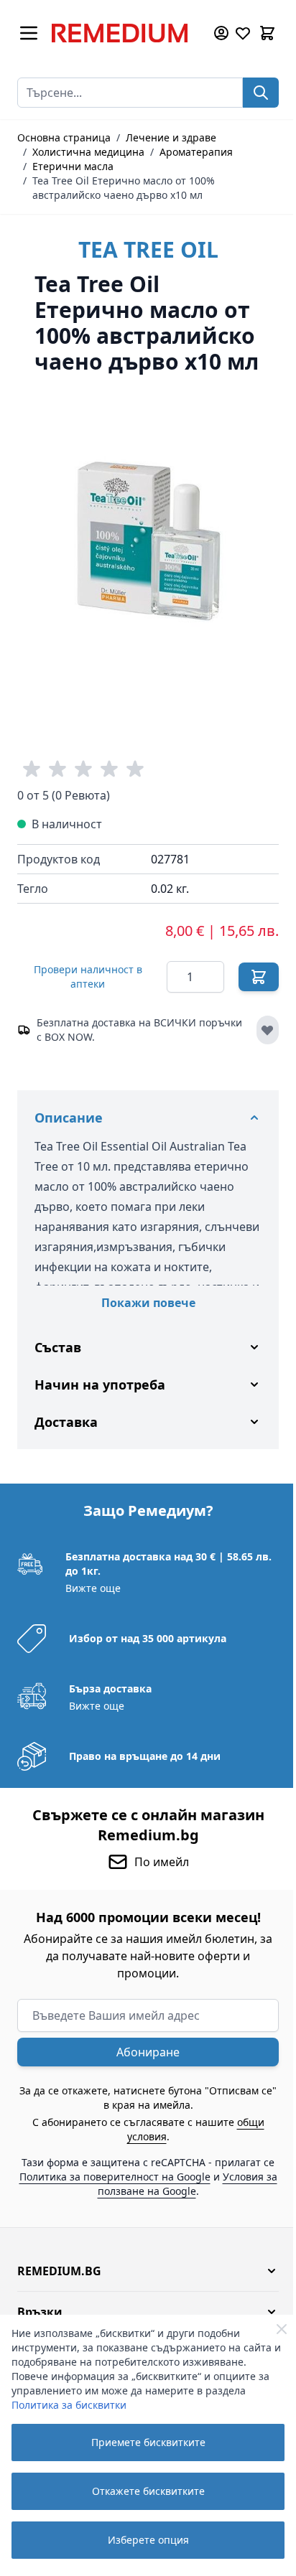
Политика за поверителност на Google (145, 2217)
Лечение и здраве (171, 137)
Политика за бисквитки (69, 2405)
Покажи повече (148, 1303)
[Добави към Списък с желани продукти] (268, 1030)
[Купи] (259, 977)
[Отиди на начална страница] (125, 33)
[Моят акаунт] (221, 33)
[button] (143, 2312)
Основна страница (64, 137)
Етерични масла (73, 166)
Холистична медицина (88, 152)
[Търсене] (261, 93)
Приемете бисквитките (148, 2442)
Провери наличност (88, 976)
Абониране (143, 2093)
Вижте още (92, 1629)
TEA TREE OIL (148, 249)
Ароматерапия (196, 152)
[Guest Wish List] (243, 33)
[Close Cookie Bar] (282, 2329)
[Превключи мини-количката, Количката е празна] (267, 33)
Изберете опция (148, 2540)
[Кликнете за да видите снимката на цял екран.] (148, 540)
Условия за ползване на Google (141, 2232)
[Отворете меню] (29, 33)
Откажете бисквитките (148, 2491)
